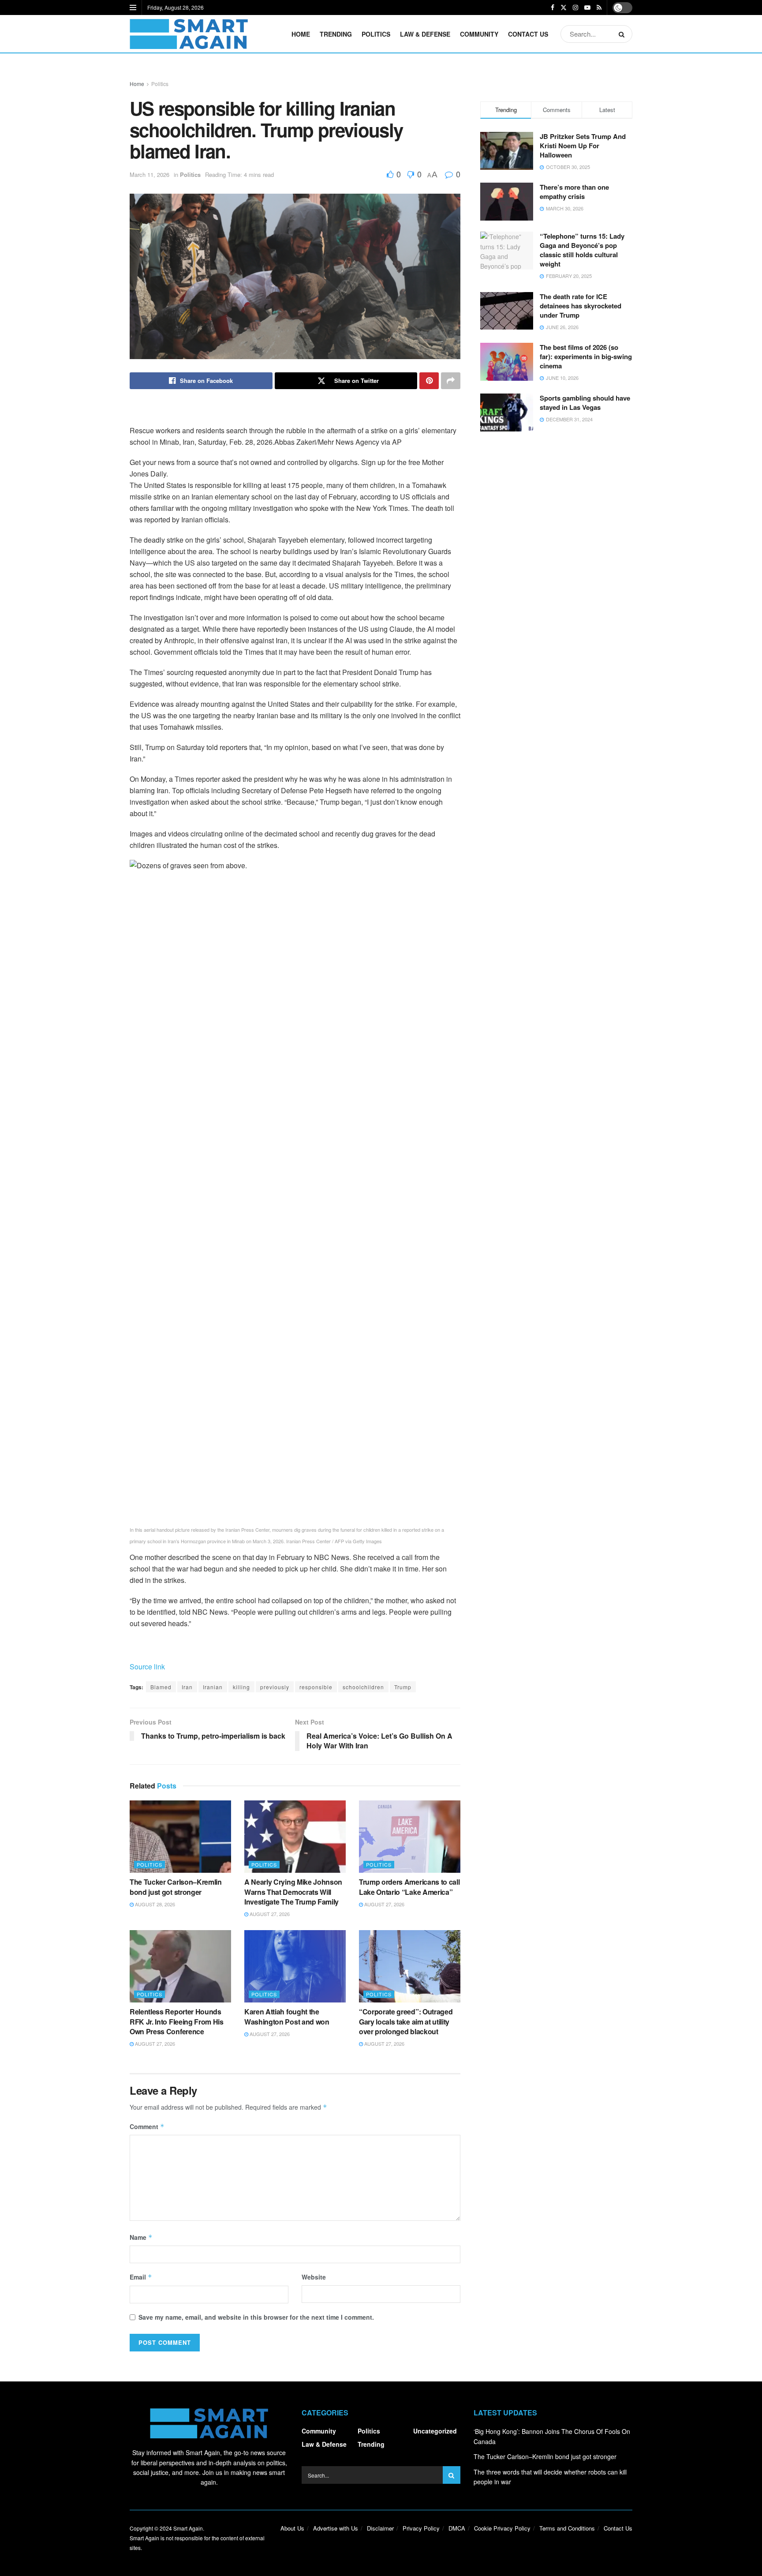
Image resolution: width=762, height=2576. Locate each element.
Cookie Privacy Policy (502, 2528)
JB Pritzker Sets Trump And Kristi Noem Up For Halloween (583, 146)
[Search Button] (623, 34)
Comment (147, 2126)
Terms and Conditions (567, 2528)
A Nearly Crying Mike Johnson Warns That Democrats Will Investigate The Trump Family (293, 1892)
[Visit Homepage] (189, 34)
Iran (187, 1687)
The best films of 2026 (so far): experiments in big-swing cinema (586, 356)
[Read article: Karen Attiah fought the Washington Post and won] (295, 1966)
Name (141, 2237)
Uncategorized (435, 2431)
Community (479, 34)
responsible (316, 1687)
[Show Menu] (133, 7)
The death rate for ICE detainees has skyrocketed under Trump (581, 306)
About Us (292, 2528)
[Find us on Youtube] (587, 7)
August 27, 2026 (269, 1914)
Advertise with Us (336, 2528)
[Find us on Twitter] (564, 7)
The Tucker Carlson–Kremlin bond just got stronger (176, 1887)
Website (314, 2277)
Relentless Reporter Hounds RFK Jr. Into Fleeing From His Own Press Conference (177, 2021)
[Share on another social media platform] (451, 381)
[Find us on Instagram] (575, 7)
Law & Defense (425, 34)
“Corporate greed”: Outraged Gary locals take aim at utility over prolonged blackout (406, 2021)
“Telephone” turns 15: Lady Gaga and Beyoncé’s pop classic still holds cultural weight (582, 250)
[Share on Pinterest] (429, 381)
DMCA (457, 2528)
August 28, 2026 (154, 1904)
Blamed (161, 1687)
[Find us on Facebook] (553, 7)
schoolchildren (363, 1687)
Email (141, 2277)
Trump (403, 1687)
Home (301, 34)
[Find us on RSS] (599, 7)
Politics (376, 34)
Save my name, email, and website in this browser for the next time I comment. (256, 2317)
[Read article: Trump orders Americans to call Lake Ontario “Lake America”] (410, 1837)
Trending (336, 34)
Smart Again (188, 2528)
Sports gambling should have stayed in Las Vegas (585, 403)
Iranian (213, 1687)
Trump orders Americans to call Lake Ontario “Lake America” (409, 1887)
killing (241, 1687)
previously (275, 1687)
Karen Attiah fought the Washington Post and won (287, 2016)
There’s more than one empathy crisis (574, 192)
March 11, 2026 (149, 174)
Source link (147, 1667)
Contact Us (528, 34)
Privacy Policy (421, 2528)
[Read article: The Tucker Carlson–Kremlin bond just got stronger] (180, 1837)
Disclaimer (380, 2528)
